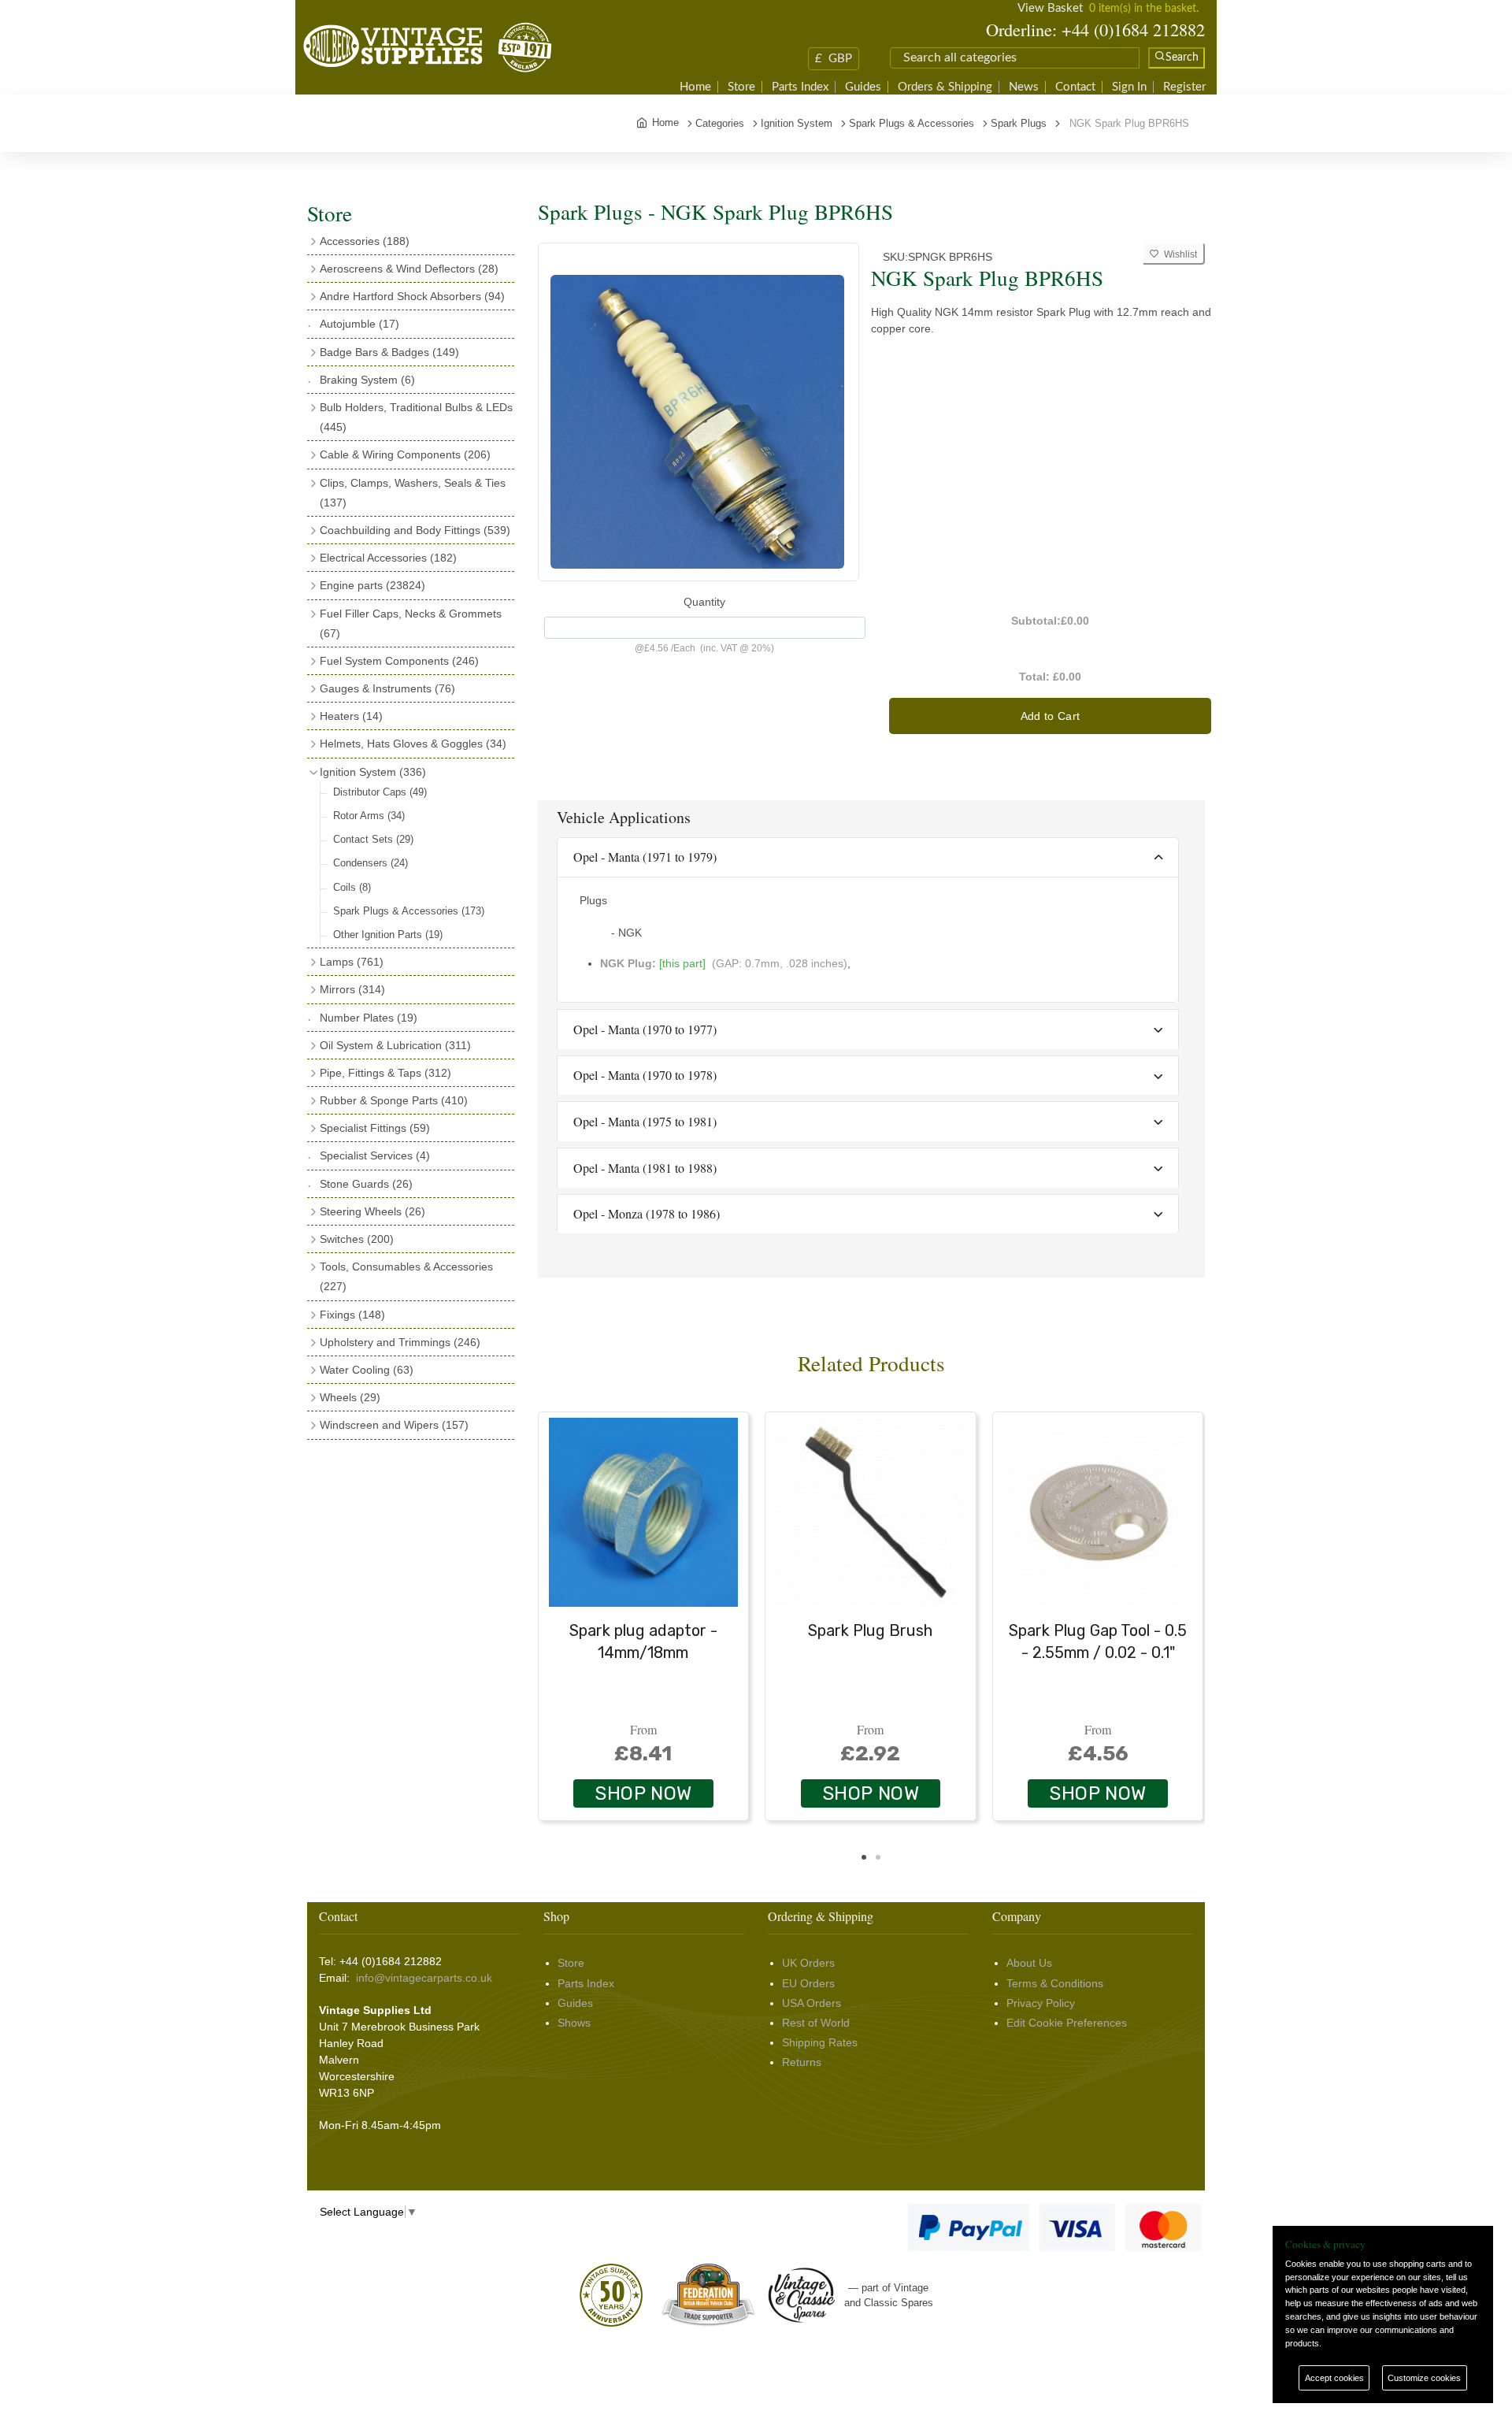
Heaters (351, 716)
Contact (1075, 87)
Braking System (367, 380)
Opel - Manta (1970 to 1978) (645, 1075)
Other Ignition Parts (388, 935)
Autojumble (359, 324)
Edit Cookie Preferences (1067, 2023)
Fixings (352, 1315)
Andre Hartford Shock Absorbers (412, 296)
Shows (574, 2023)
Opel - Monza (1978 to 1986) (647, 1213)
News (1024, 87)
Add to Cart (1051, 716)
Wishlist (1178, 254)
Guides (863, 87)
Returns (802, 2062)
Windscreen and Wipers (394, 1425)
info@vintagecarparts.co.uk (424, 1978)
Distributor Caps (380, 792)
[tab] (868, 858)
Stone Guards (366, 1184)
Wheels (350, 1397)
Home (695, 87)
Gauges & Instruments (387, 688)
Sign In (1129, 87)
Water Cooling (367, 1370)
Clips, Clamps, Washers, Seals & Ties (413, 493)
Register (1184, 87)
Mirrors (352, 989)
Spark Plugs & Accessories (409, 911)
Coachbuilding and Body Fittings (415, 530)
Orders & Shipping (945, 87)
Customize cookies (1424, 2378)
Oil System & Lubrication (395, 1045)
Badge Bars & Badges (389, 352)
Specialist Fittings (375, 1128)
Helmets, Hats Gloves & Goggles (413, 744)
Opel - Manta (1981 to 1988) (645, 1168)
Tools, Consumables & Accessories (406, 1276)
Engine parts (372, 585)
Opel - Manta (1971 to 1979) (645, 857)
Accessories (365, 241)
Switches (357, 1239)
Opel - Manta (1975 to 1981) (645, 1121)
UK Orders (808, 1963)
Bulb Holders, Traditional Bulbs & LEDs (416, 417)
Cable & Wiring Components (405, 454)
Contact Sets (373, 839)
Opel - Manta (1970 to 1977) (645, 1029)
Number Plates (369, 1018)
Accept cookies (1334, 2378)
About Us (1029, 1963)
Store (741, 87)
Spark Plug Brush (870, 1630)
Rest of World (816, 2023)
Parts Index (800, 87)
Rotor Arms (369, 816)
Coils (352, 887)
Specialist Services (375, 1155)
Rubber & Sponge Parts (394, 1100)
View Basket (1050, 8)
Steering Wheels (372, 1211)
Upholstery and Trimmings (400, 1342)
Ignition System (373, 772)
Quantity (704, 602)
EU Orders (808, 1983)
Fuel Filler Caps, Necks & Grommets (411, 623)
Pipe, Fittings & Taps (385, 1073)
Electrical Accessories (388, 558)
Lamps (352, 962)
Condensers (371, 863)
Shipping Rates (820, 2042)
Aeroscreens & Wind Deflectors (409, 269)
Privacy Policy (1041, 2003)
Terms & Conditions (1055, 1983)
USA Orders (812, 2003)
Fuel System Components (399, 661)
